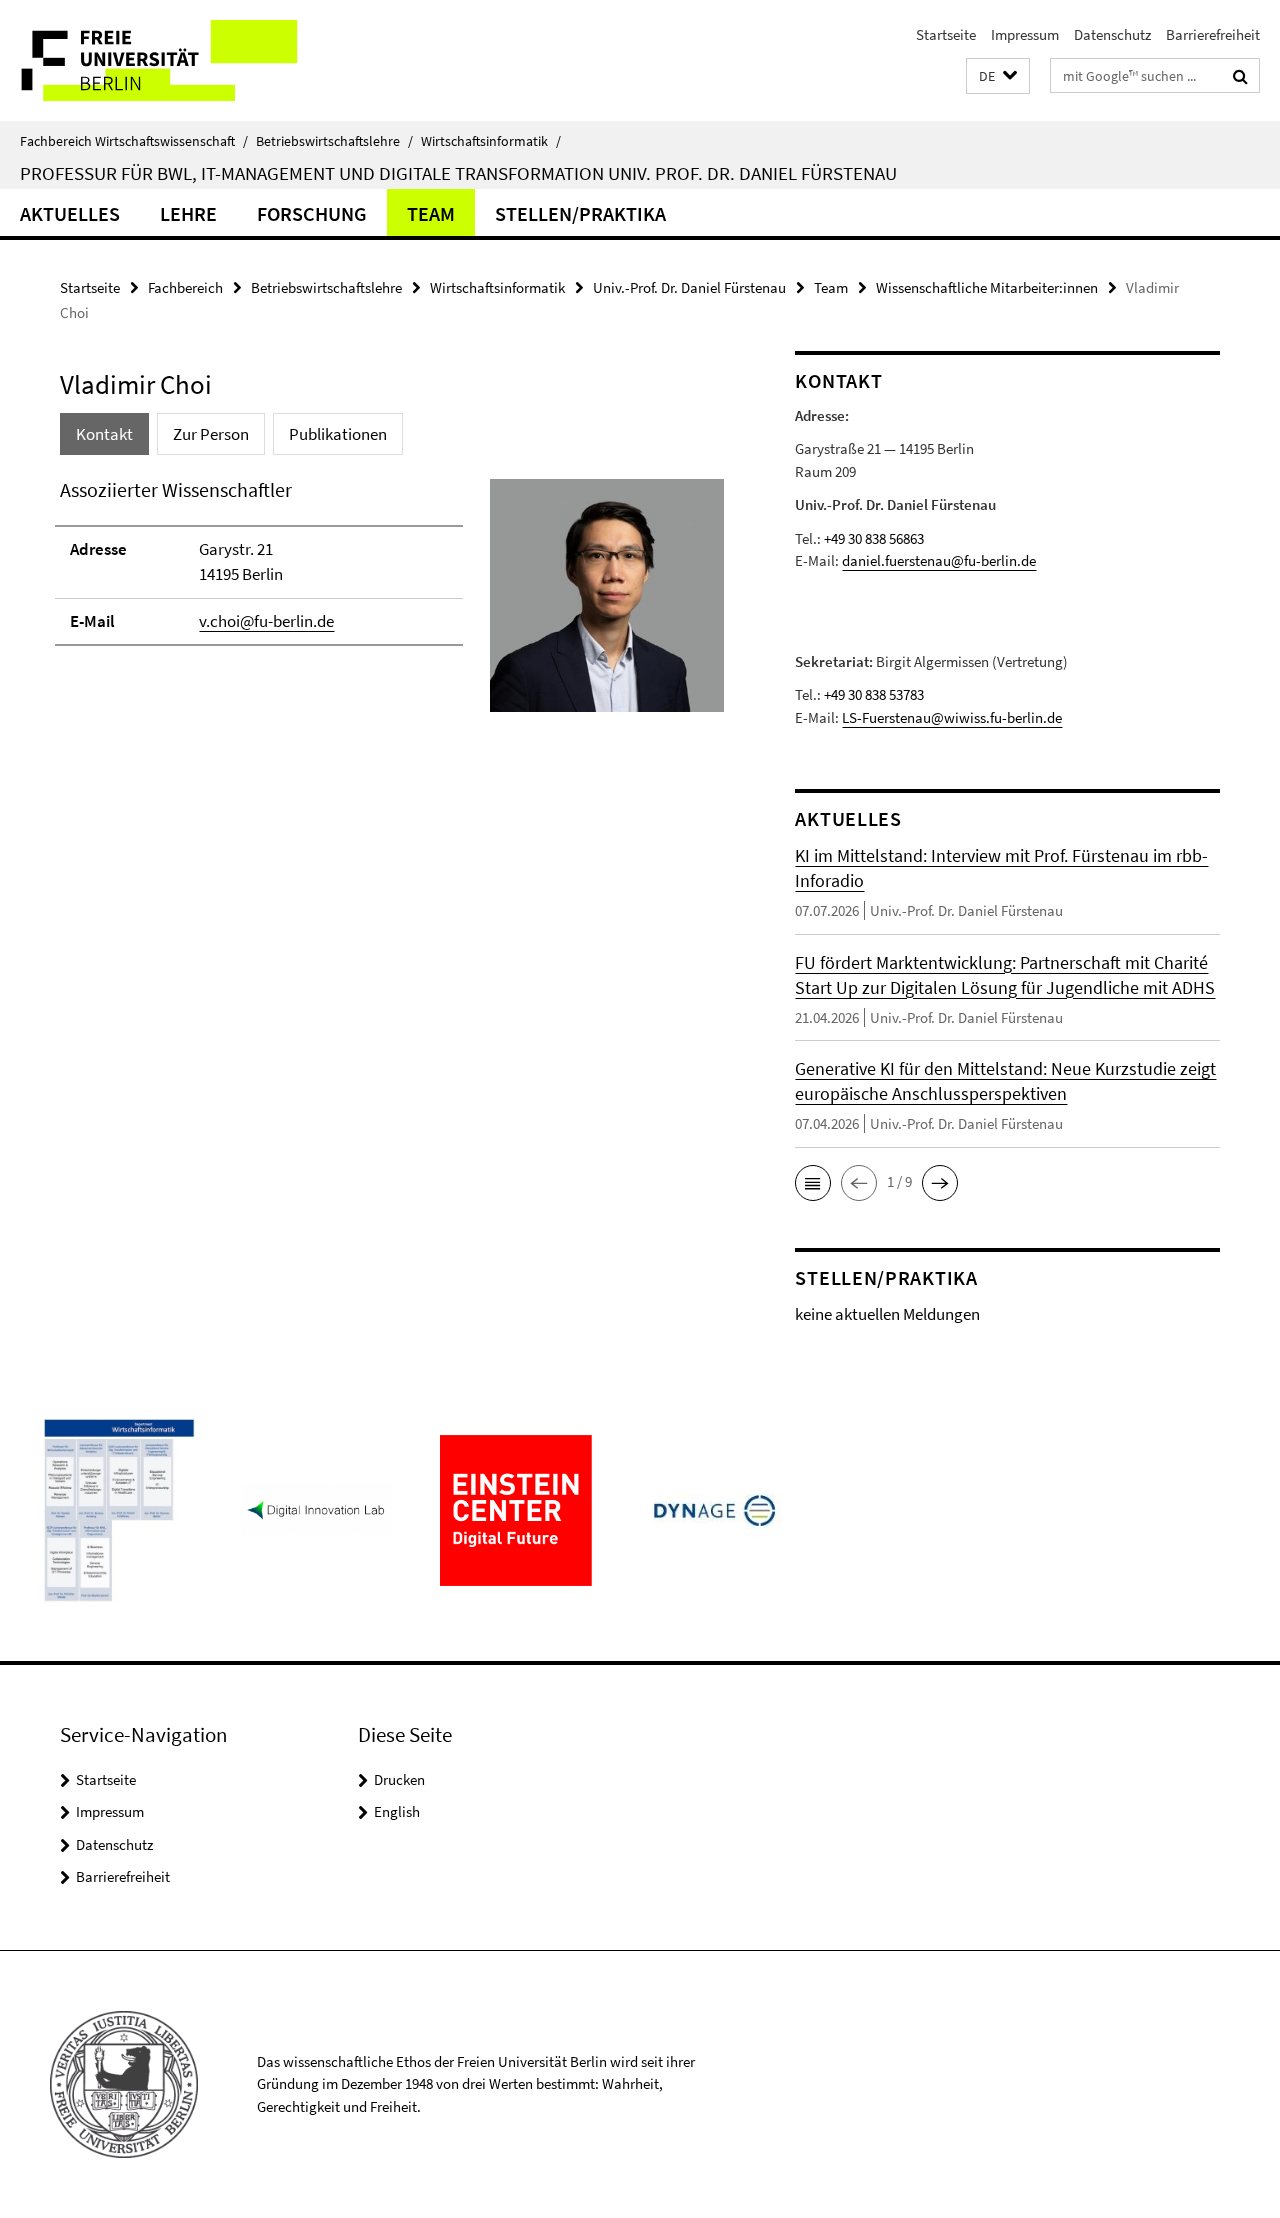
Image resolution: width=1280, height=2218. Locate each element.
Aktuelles (70, 213)
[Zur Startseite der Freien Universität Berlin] (167, 60)
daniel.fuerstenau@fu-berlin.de (939, 560)
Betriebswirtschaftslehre (334, 141)
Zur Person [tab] (211, 434)
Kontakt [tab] (104, 434)
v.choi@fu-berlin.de (266, 621)
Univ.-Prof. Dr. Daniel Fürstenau (689, 287)
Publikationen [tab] (338, 434)
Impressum (1025, 34)
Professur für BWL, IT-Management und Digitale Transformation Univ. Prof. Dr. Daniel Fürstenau (458, 173)
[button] (998, 76)
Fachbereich (185, 287)
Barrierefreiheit (1213, 34)
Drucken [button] (399, 1779)
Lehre (188, 213)
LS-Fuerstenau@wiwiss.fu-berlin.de (952, 717)
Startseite (946, 34)
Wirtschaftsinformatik (491, 141)
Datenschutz (1112, 34)
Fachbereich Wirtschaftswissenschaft (134, 141)
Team (431, 213)
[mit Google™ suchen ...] (1240, 76)
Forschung (312, 213)
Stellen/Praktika (580, 213)
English (397, 1811)
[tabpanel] (392, 604)
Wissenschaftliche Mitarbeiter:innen (987, 287)
